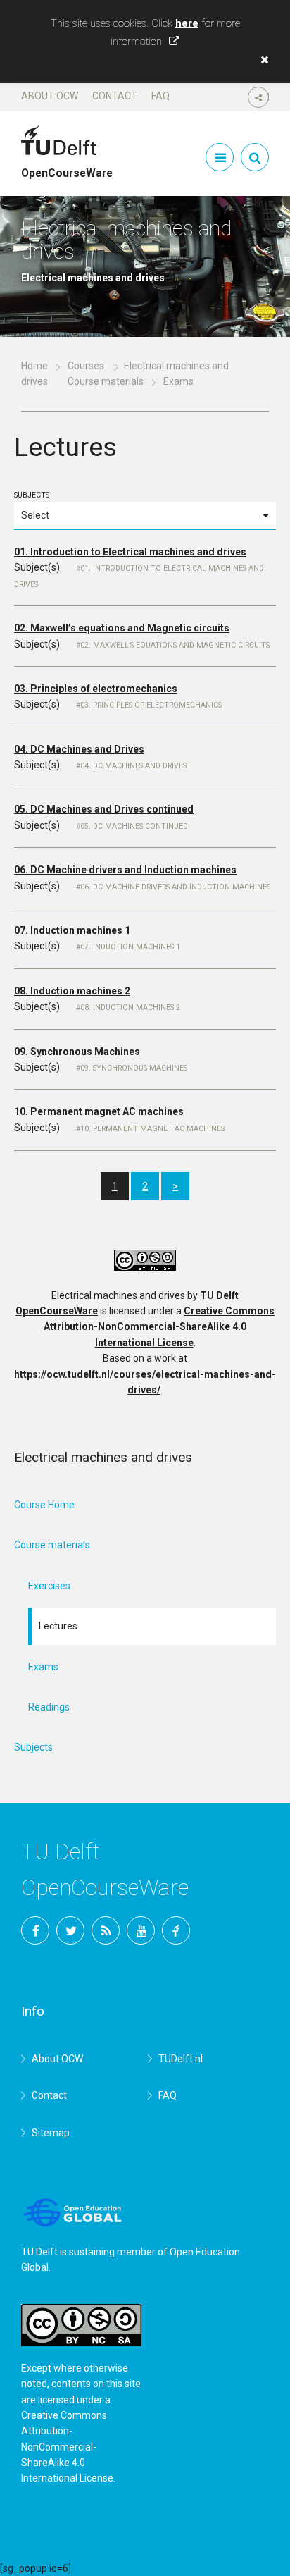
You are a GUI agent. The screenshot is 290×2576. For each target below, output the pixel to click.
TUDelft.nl (181, 2059)
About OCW (50, 96)
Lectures (58, 1626)
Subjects (32, 495)
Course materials (106, 381)
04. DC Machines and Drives (79, 749)
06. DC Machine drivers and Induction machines (125, 870)
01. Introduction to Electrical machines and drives (130, 552)
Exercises (49, 1586)
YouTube (141, 1930)
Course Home (44, 1505)
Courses (86, 366)
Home (34, 366)
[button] (261, 60)
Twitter (70, 1930)
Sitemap (51, 2133)
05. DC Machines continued (134, 826)
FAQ (160, 96)
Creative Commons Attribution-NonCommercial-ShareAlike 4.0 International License (159, 1327)
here (187, 23)
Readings (49, 1707)
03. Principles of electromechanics (96, 689)
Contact (115, 96)
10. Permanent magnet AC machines (99, 1111)
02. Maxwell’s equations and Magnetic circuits (122, 628)
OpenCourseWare (67, 167)
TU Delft (176, 1930)
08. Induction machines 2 (72, 991)
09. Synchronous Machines (77, 1052)
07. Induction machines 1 (72, 930)
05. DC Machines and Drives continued (104, 809)
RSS (106, 1930)
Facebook (35, 1930)
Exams (43, 1667)
